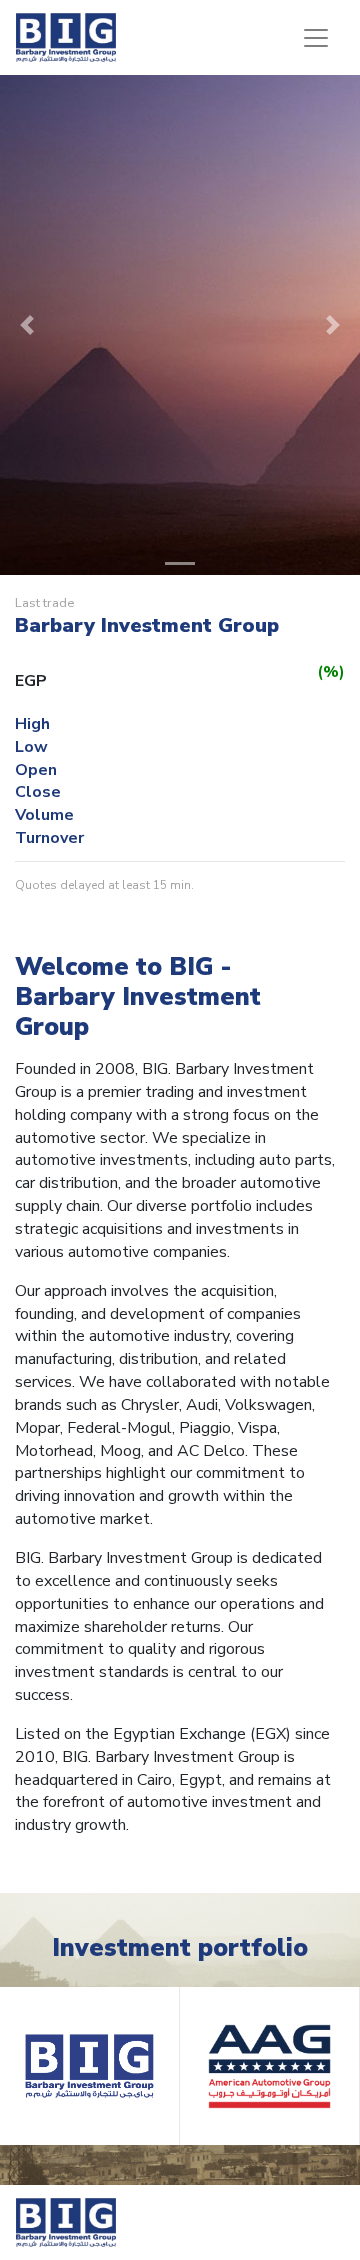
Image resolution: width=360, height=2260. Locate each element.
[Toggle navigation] (316, 38)
